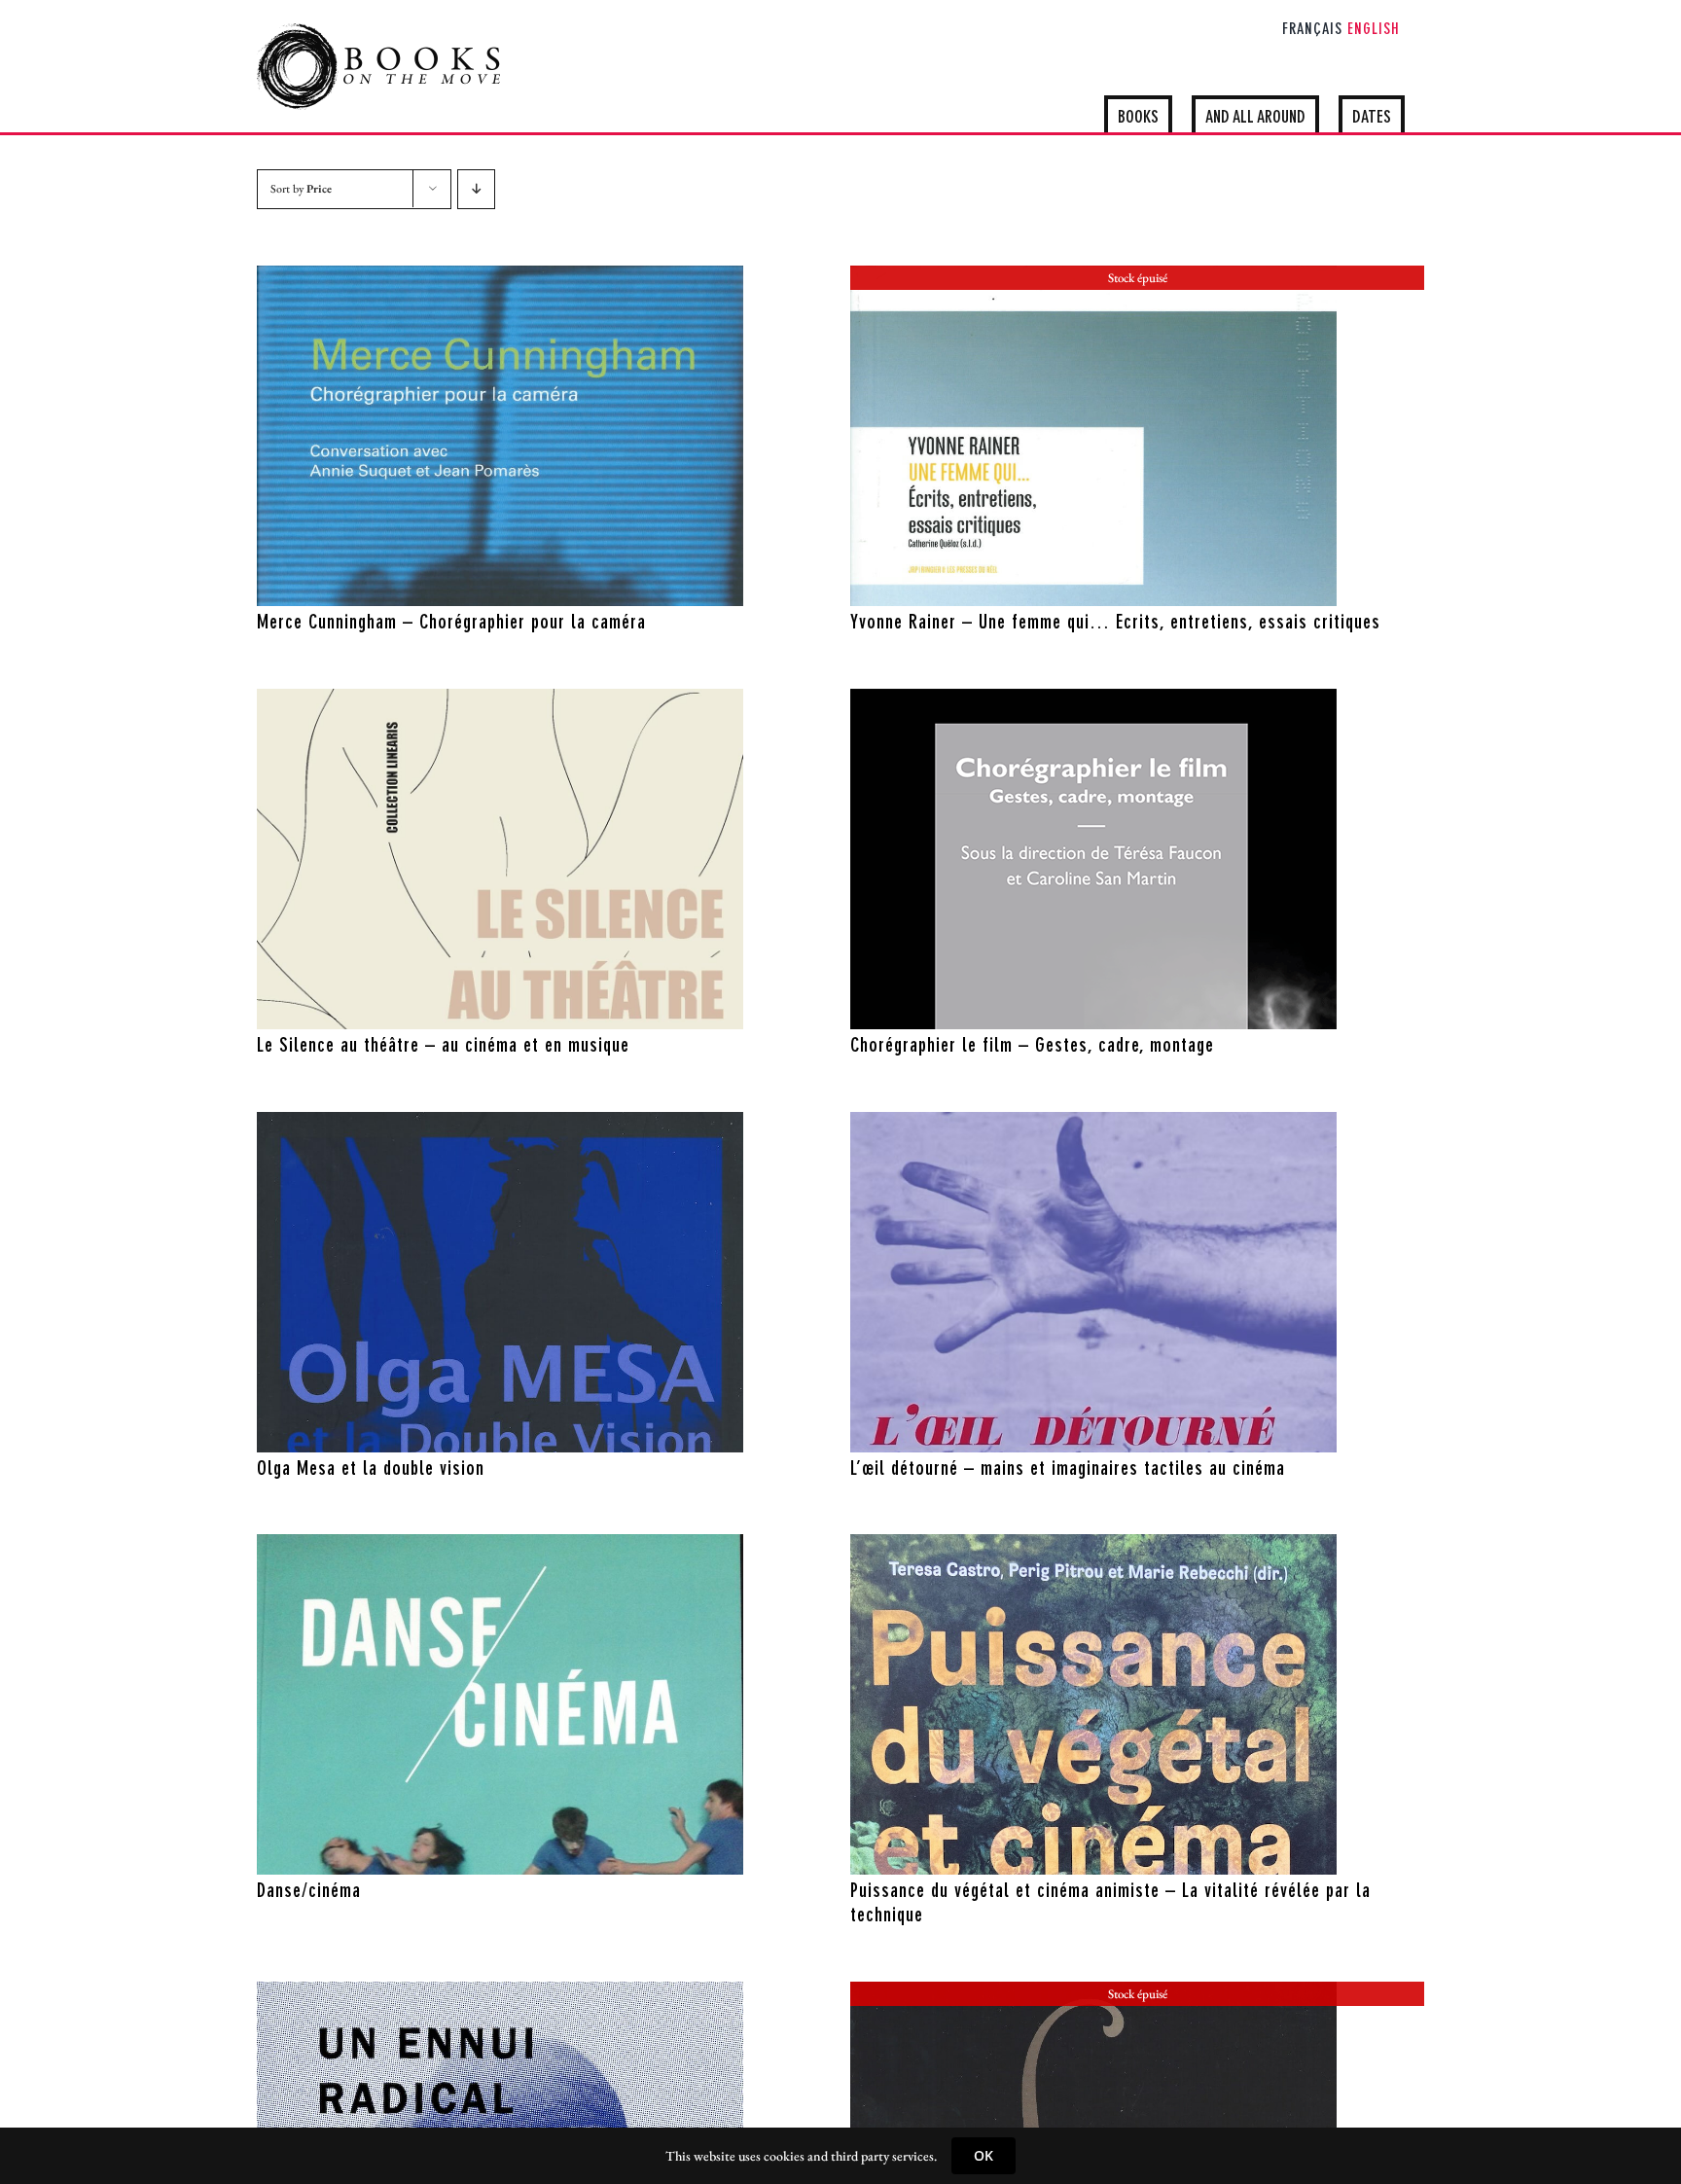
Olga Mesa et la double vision (371, 1470)
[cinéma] (500, 436)
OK (984, 2155)
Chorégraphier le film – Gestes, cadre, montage (1032, 1047)
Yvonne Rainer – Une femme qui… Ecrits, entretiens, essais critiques (1115, 624)
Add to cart (458, 587)
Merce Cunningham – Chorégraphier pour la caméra (451, 624)
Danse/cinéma (309, 1892)
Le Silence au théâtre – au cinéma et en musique (443, 1047)
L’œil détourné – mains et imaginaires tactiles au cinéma (1068, 1470)
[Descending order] (476, 189)
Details (562, 587)
